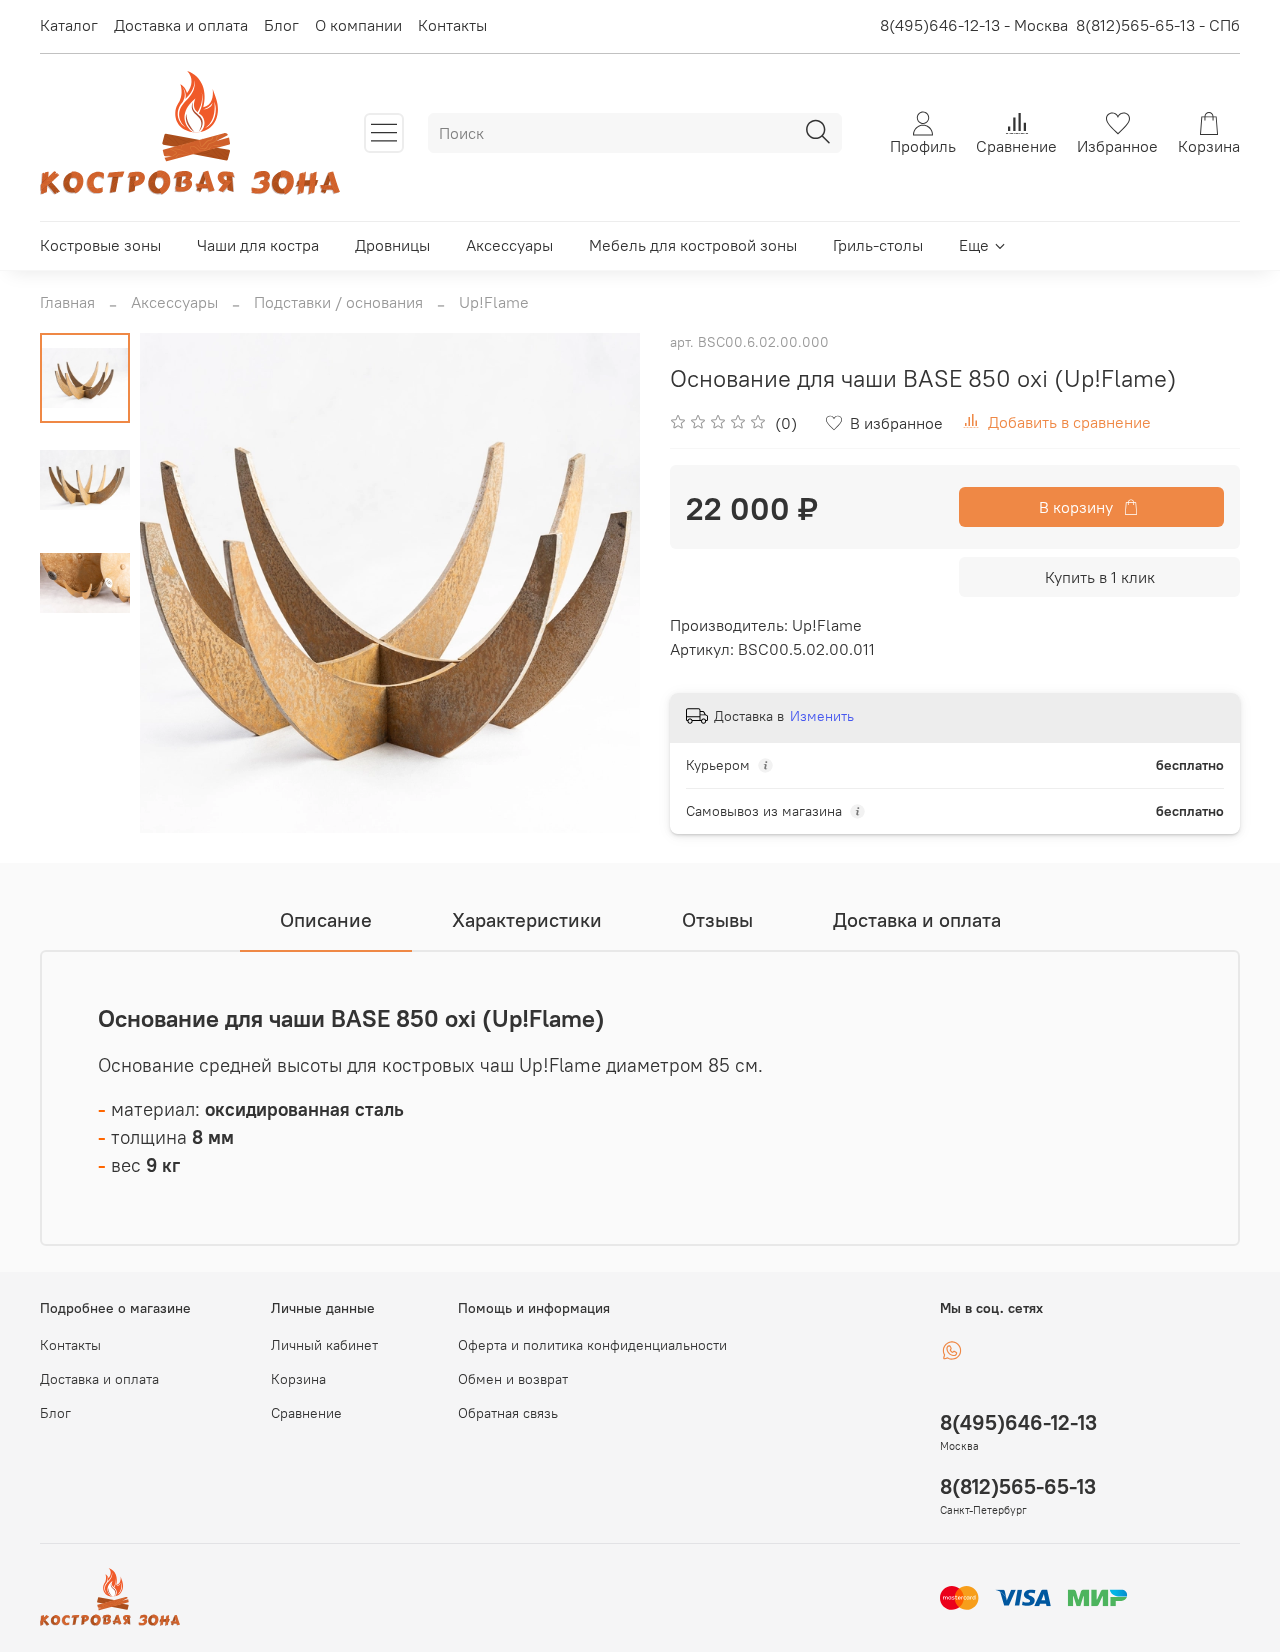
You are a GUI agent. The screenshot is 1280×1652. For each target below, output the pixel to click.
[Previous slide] (180, 583)
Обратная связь (508, 1413)
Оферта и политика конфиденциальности (592, 1345)
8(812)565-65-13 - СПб (1158, 25)
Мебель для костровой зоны (693, 245)
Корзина (298, 1379)
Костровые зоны (100, 245)
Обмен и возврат (513, 1379)
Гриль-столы (878, 245)
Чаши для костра (258, 245)
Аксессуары (509, 245)
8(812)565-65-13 (1018, 1486)
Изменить (822, 716)
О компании (358, 25)
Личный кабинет (324, 1345)
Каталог (69, 25)
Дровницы (392, 245)
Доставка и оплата (181, 25)
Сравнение (306, 1413)
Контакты (452, 25)
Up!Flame (494, 302)
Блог (281, 25)
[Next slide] (600, 583)
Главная (67, 302)
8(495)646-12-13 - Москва (974, 25)
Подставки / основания (338, 302)
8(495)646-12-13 (1018, 1422)
